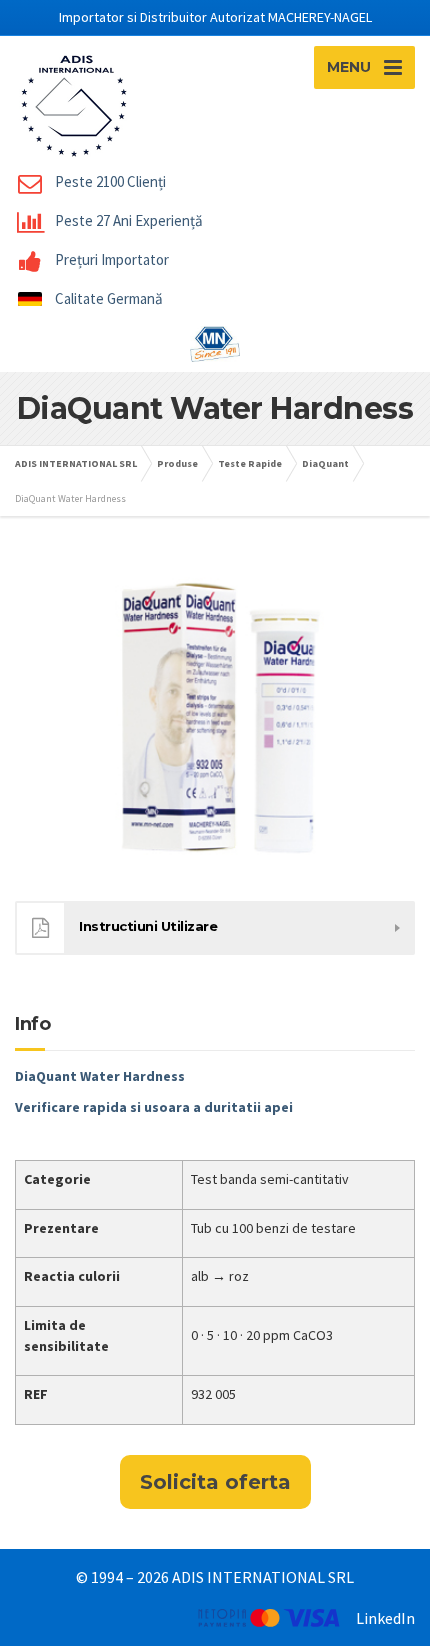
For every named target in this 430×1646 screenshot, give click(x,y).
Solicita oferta (215, 1482)
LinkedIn (385, 1618)
